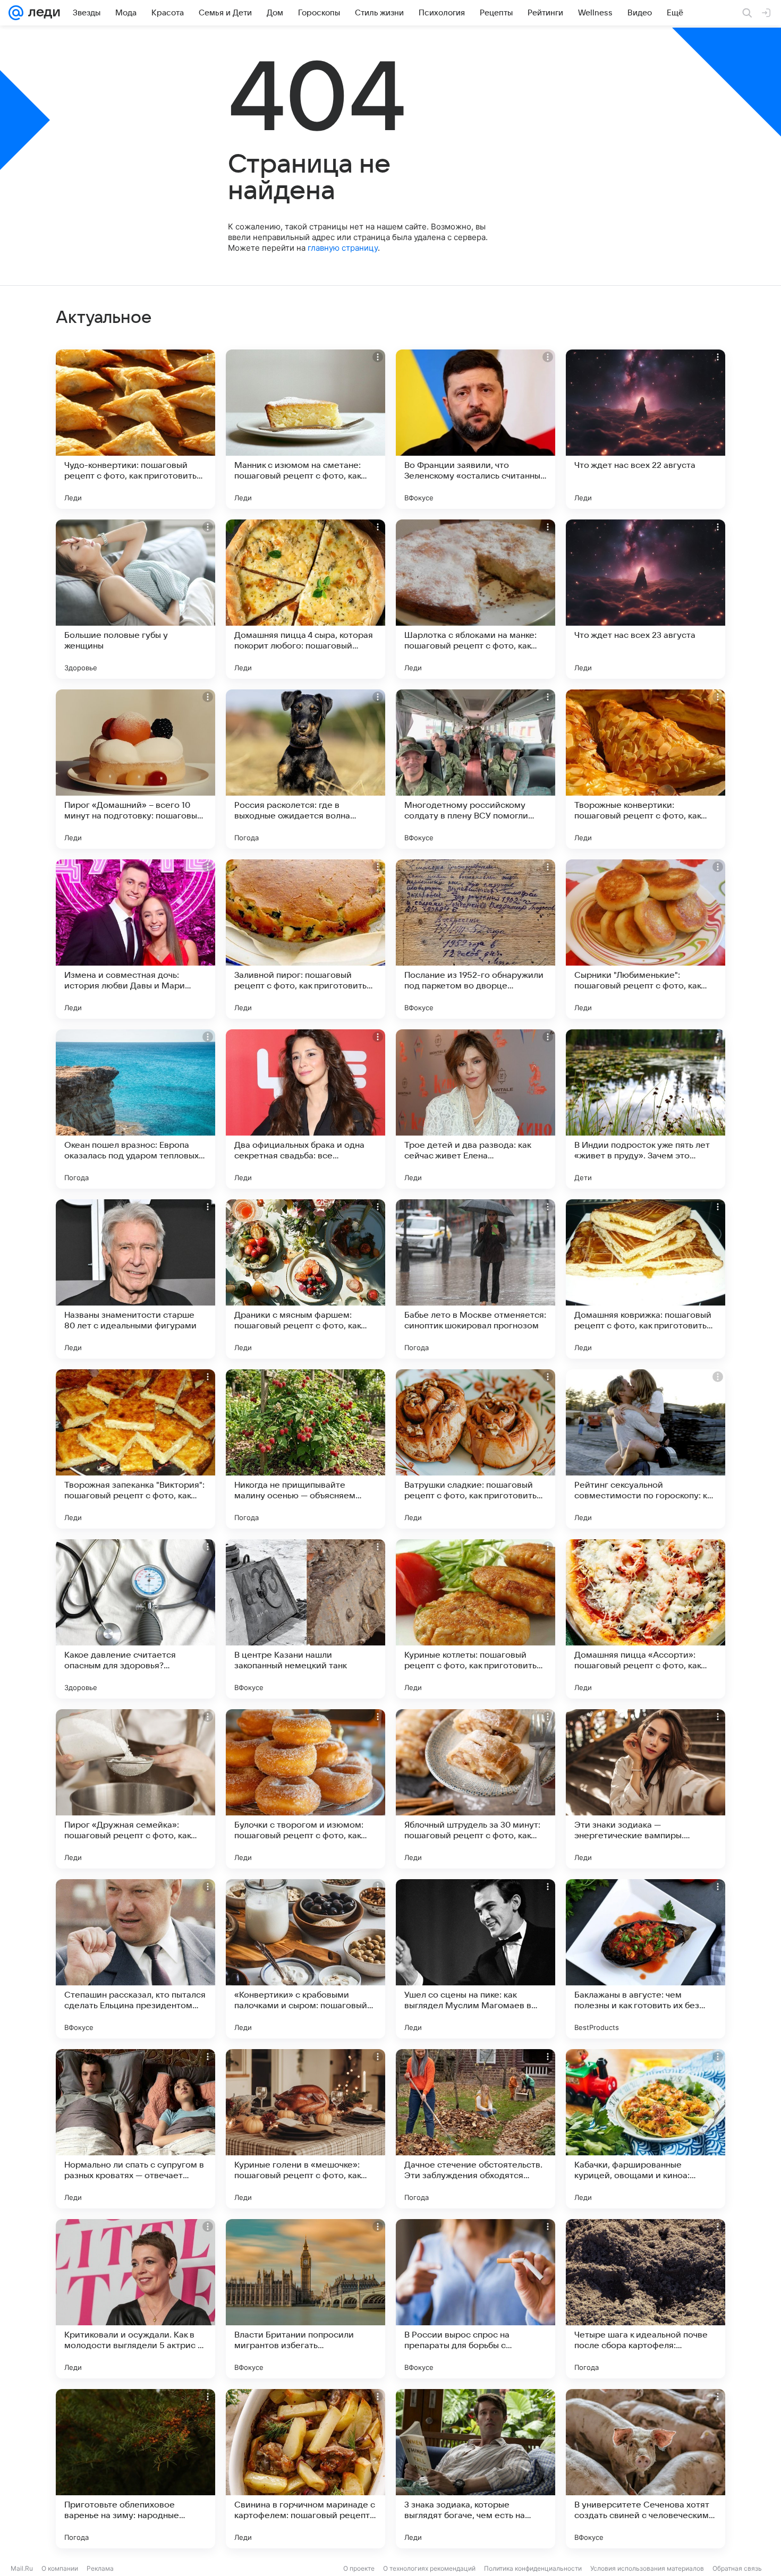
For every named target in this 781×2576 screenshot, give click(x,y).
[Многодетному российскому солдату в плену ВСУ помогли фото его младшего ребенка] (476, 769)
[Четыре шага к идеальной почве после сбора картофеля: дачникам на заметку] (646, 2299)
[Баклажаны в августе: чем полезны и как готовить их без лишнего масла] (646, 1959)
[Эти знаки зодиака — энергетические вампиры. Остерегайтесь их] (646, 1789)
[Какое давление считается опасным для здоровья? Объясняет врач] (135, 1619)
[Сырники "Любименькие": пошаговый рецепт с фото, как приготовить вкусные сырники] (646, 939)
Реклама (100, 2568)
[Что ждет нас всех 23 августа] (646, 599)
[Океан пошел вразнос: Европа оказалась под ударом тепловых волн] (135, 1109)
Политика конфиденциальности (533, 2568)
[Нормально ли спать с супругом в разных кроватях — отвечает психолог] (135, 2129)
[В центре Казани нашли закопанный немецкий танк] (305, 1619)
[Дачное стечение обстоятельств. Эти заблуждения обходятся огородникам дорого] (476, 2129)
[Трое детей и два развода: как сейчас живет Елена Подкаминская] (476, 1109)
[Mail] (16, 13)
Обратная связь (737, 2568)
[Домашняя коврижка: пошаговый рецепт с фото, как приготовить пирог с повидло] (646, 1279)
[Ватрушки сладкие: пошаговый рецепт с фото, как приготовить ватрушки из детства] (476, 1449)
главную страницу (343, 248)
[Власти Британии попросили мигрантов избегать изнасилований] (305, 2299)
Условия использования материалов (647, 2568)
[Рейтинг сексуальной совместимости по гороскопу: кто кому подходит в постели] (646, 1449)
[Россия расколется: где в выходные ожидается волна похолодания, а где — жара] (305, 769)
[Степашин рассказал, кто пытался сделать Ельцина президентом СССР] (135, 1959)
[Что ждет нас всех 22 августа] (646, 429)
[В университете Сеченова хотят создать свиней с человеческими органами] (646, 2469)
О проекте (359, 2568)
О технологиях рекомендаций (429, 2568)
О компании (60, 2568)
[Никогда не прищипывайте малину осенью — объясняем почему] (305, 1449)
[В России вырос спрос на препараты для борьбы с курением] (476, 2299)
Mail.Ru (22, 2568)
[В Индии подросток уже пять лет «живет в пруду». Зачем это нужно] (646, 1109)
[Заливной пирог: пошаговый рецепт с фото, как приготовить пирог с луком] (305, 939)
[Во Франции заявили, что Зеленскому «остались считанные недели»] (476, 429)
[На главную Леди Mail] (42, 13)
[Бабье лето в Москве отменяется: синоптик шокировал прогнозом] (476, 1279)
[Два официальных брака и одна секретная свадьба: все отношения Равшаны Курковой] (305, 1109)
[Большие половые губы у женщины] (135, 599)
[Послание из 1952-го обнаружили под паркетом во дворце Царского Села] (476, 939)
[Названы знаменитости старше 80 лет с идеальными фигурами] (135, 1279)
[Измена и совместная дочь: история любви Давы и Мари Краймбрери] (135, 939)
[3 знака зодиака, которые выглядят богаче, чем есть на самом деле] (476, 2469)
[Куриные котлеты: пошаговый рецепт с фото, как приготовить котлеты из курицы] (476, 1619)
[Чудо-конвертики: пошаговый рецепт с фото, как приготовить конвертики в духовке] (135, 429)
